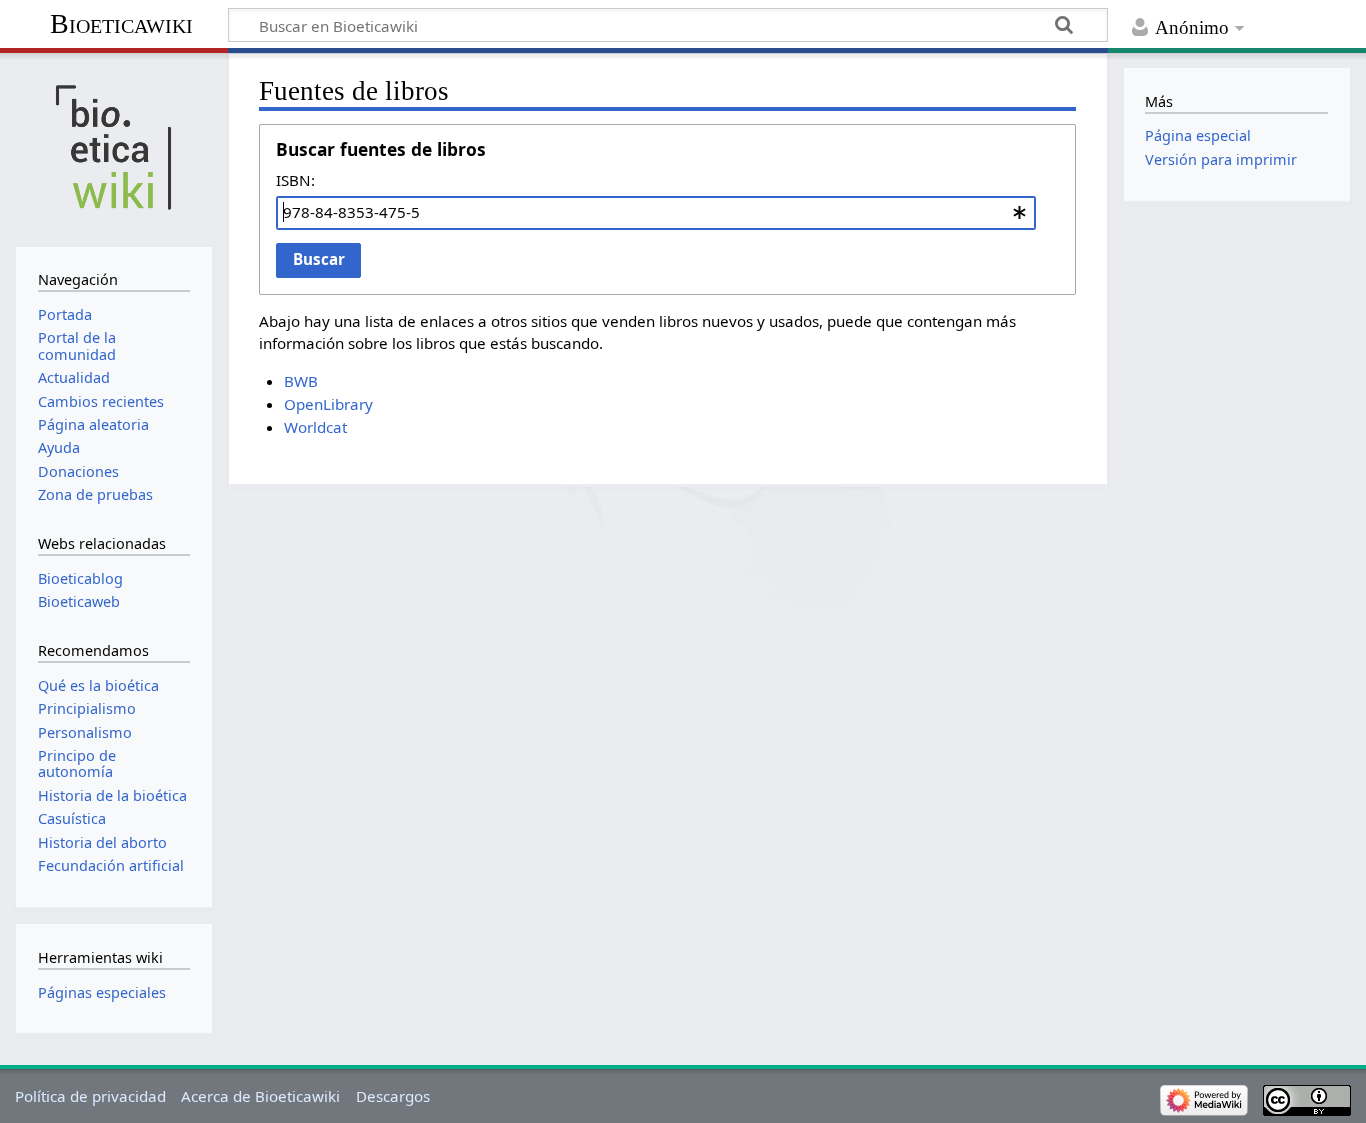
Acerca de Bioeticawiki (260, 1096)
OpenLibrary (328, 404)
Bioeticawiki (121, 23)
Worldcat (315, 427)
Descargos (393, 1096)
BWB (301, 381)
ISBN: (295, 180)
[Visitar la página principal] (113, 147)
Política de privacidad (90, 1096)
